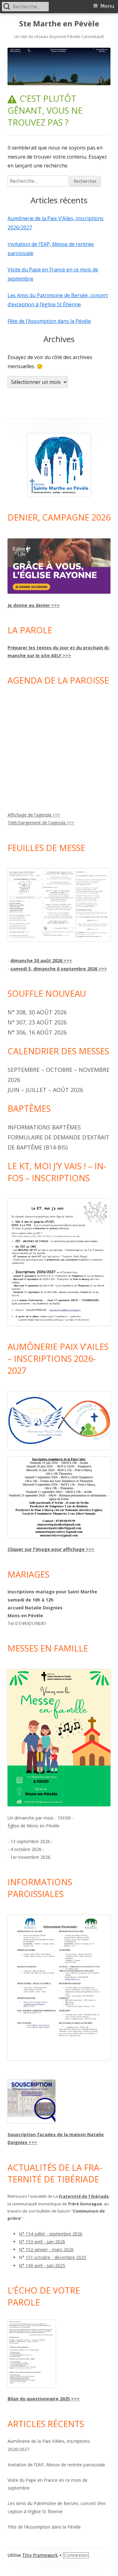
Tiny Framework (40, 2555)
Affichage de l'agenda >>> (34, 815)
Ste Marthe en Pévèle (59, 24)
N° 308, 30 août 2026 (37, 1012)
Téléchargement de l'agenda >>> (41, 823)
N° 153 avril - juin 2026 (42, 2242)
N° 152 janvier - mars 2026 (46, 2249)
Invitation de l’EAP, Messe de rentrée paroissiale (56, 2465)
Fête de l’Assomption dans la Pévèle (49, 321)
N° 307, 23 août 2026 (37, 1022)
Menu (107, 6)
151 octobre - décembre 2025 (56, 2257)
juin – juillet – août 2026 (45, 1090)
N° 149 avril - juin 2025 (42, 2265)
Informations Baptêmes (44, 1127)
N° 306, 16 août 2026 (37, 1032)
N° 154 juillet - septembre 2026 (51, 2234)
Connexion (76, 2555)
